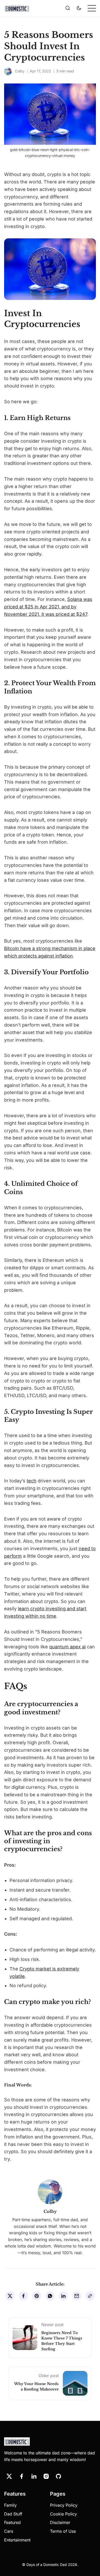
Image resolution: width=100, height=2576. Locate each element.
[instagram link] (46, 2476)
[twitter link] (9, 2476)
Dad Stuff (13, 2514)
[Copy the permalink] (90, 2296)
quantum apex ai (67, 1647)
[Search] (68, 8)
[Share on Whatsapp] (50, 2296)
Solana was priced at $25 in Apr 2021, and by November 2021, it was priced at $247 (48, 607)
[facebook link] (22, 2476)
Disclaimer (60, 2522)
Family (10, 2505)
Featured (12, 2522)
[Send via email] (77, 2296)
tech (32, 1481)
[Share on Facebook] (23, 2296)
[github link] (58, 2476)
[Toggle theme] (79, 8)
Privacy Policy (64, 2505)
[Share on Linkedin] (63, 2296)
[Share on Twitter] (10, 2296)
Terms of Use (63, 2531)
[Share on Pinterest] (37, 2296)
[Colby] (8, 71)
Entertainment (17, 2540)
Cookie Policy (63, 2514)
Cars (9, 2531)
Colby (20, 71)
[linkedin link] (34, 2476)
